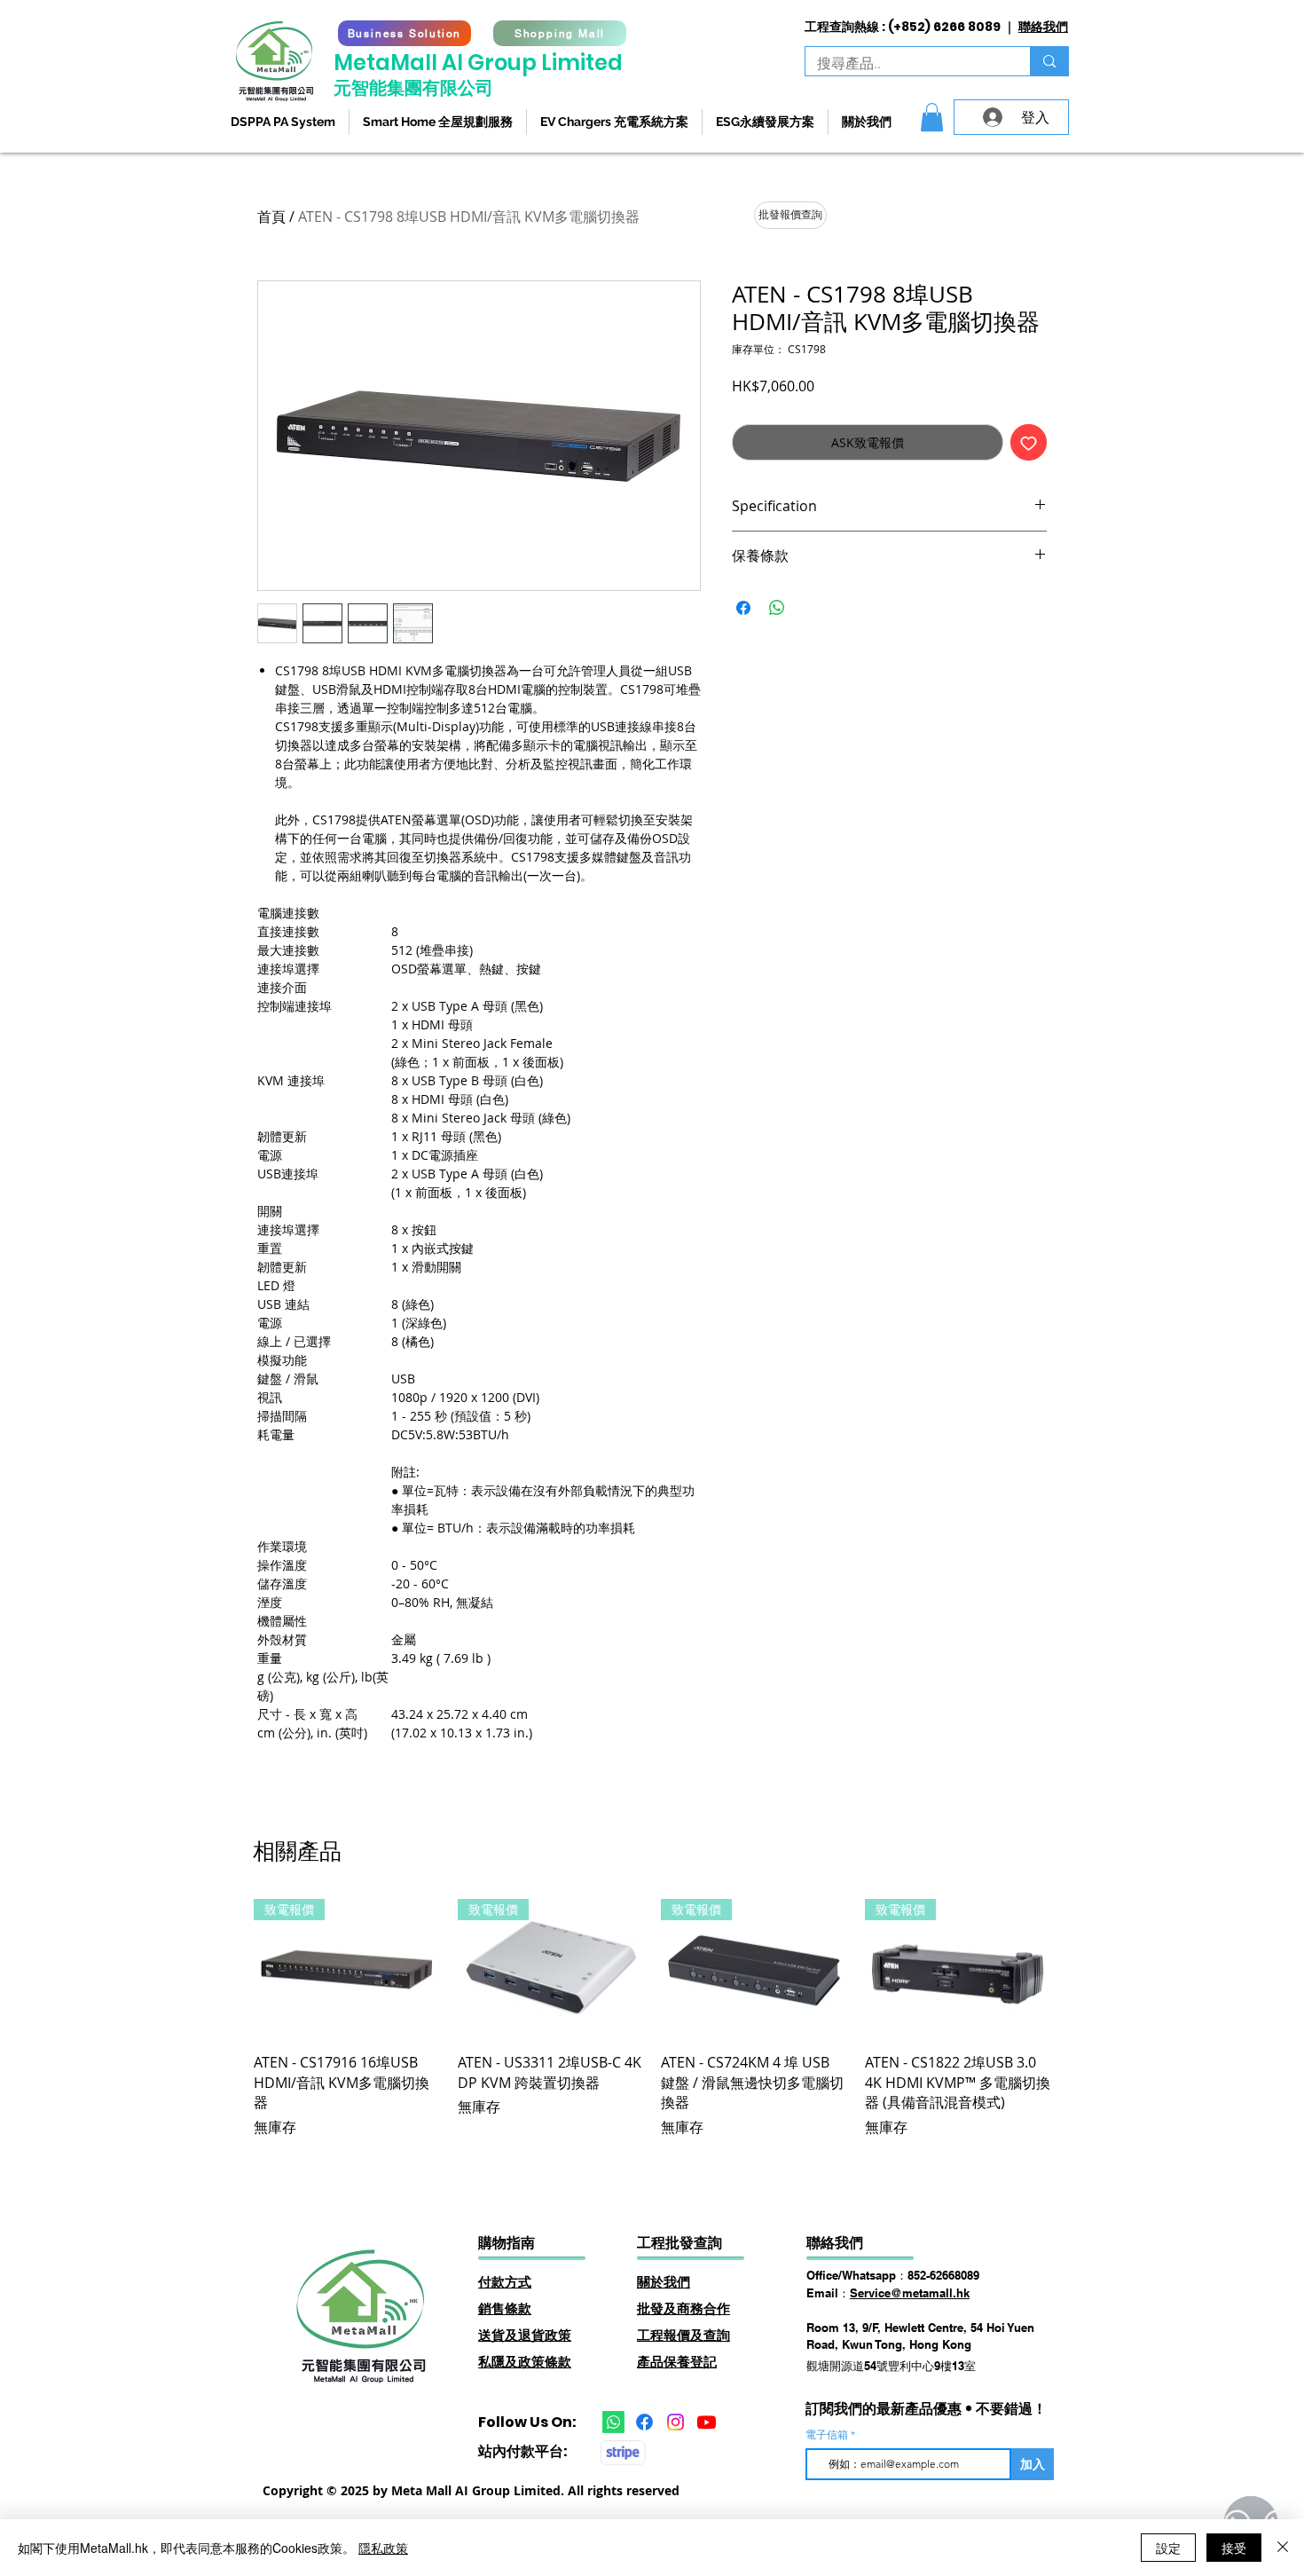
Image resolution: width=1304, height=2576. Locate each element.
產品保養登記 (677, 2362)
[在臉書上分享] (743, 608)
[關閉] (1283, 2548)
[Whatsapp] (613, 2422)
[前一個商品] (228, 1968)
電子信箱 (828, 2435)
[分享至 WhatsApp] (777, 608)
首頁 (271, 217)
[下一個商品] (1076, 1968)
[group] (652, 2018)
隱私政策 (383, 2548)
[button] (932, 117)
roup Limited (554, 63)
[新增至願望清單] (1029, 442)
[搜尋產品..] (1049, 61)
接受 (1234, 2548)
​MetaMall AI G (409, 63)
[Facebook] (644, 2422)
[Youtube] (707, 2422)
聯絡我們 (1043, 27)
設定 (1168, 2548)
